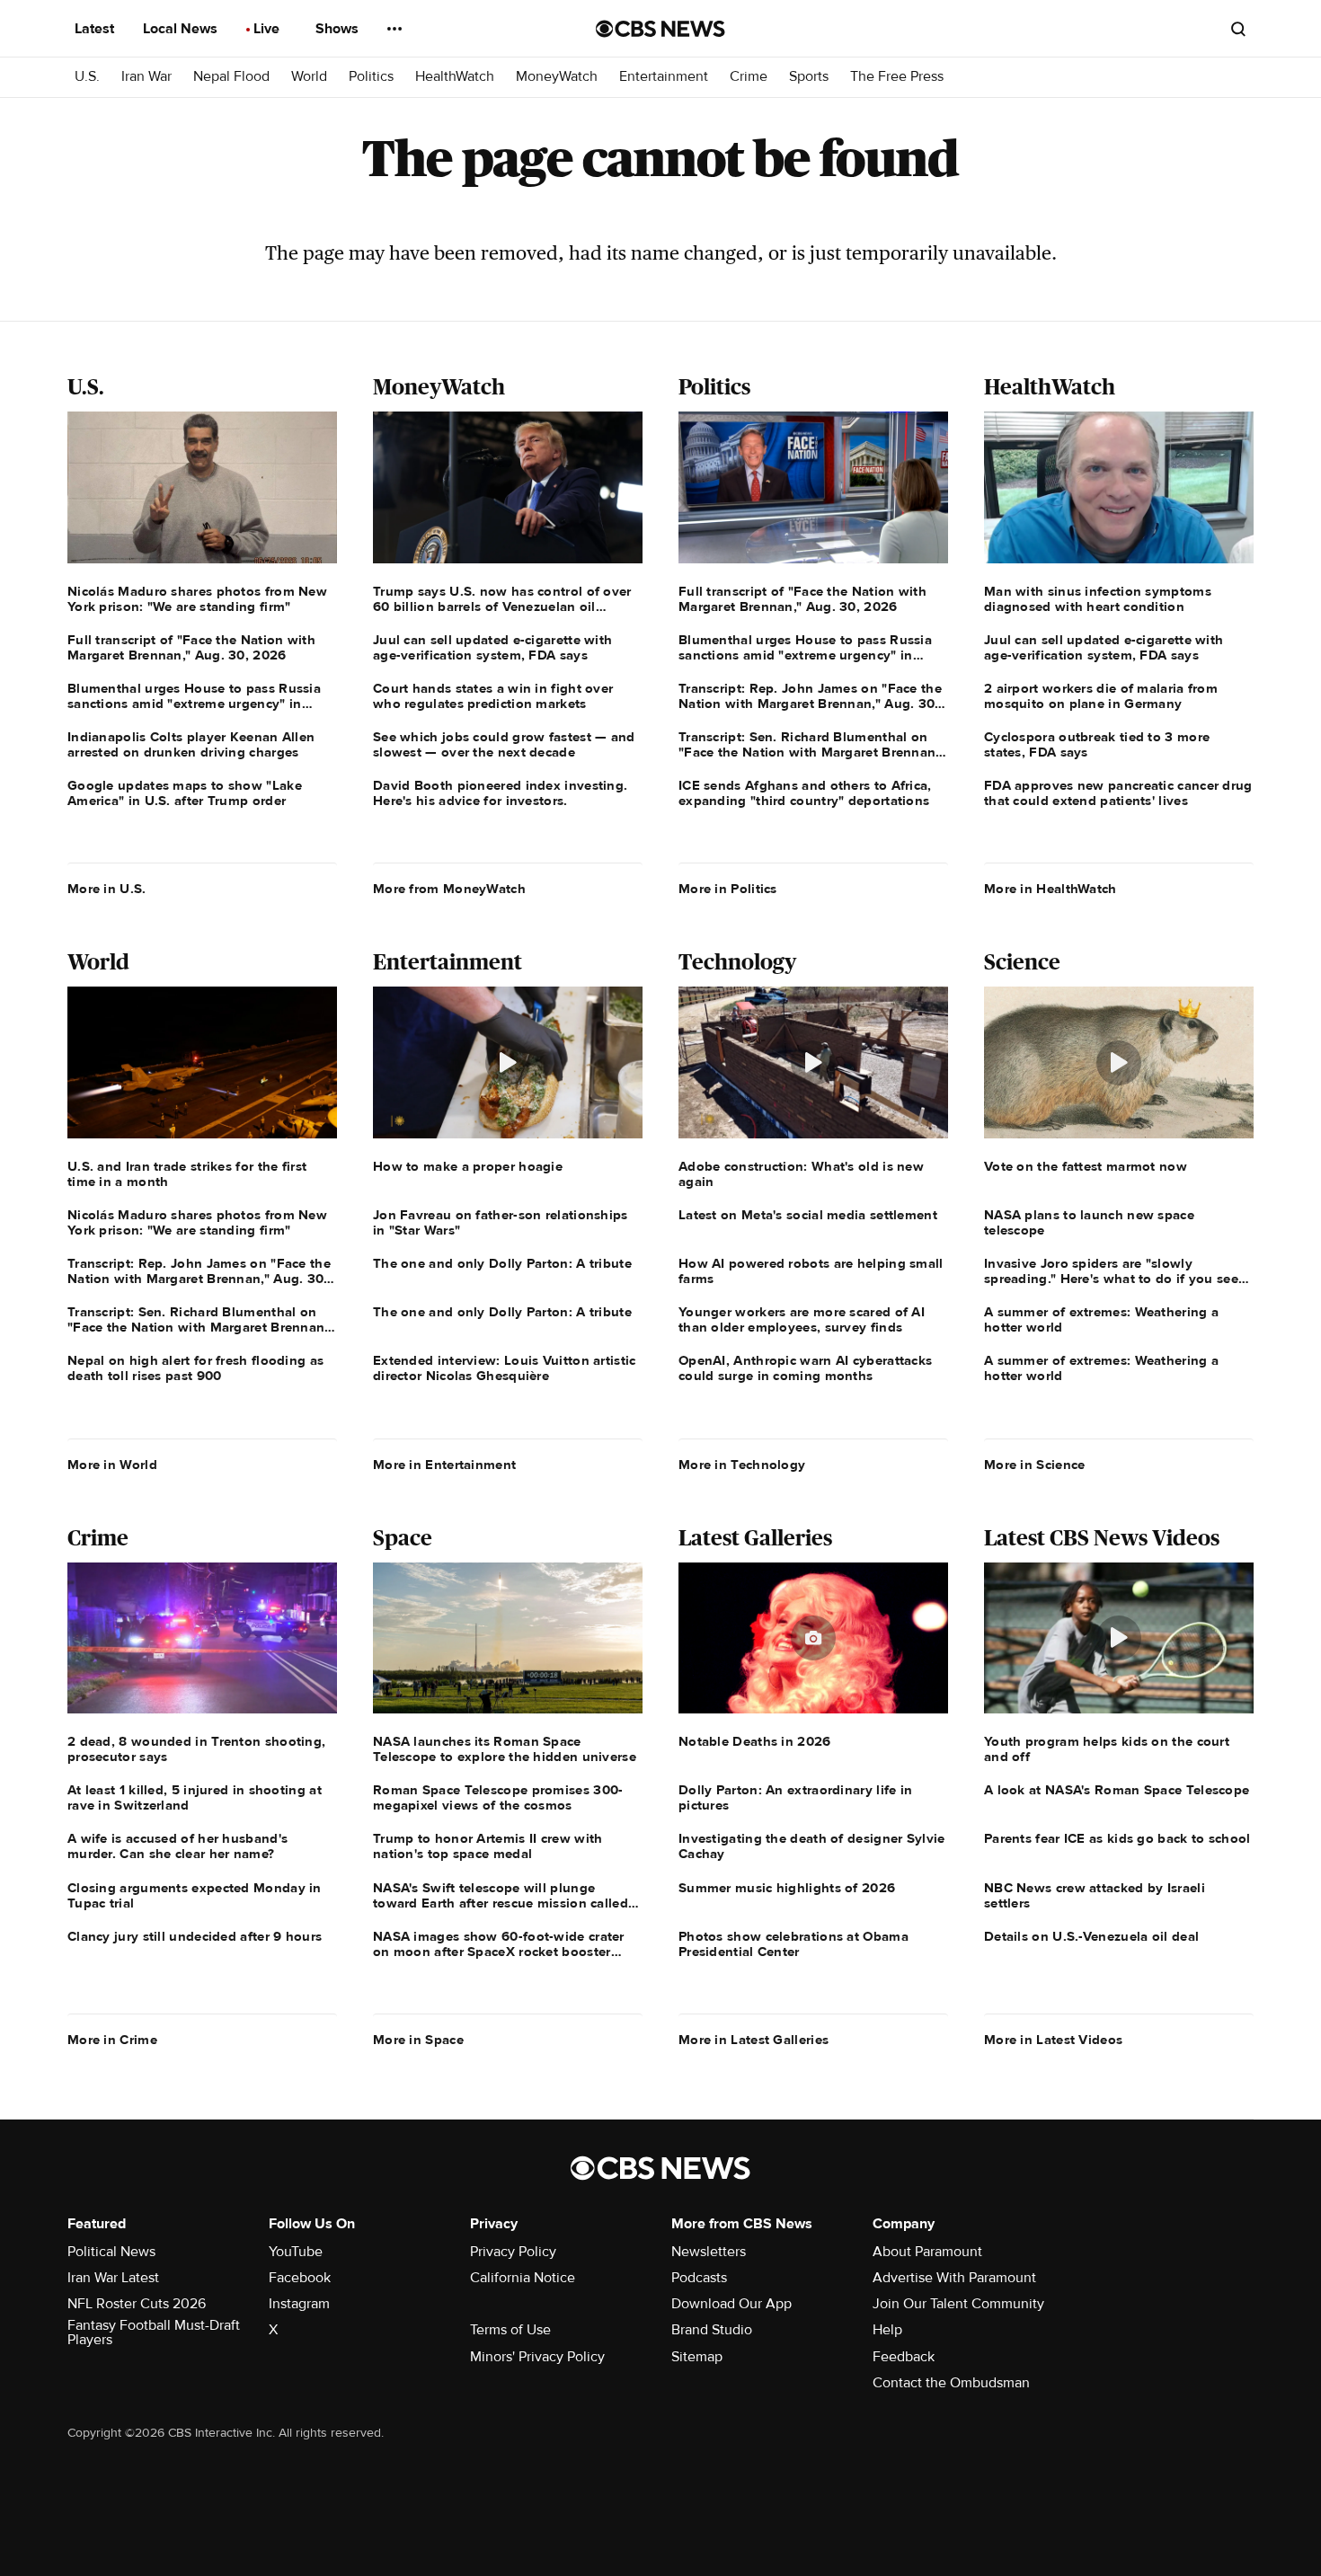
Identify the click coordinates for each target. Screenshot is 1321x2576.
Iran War (146, 77)
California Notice (523, 2278)
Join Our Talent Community (958, 2304)
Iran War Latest (113, 2278)
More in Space (418, 2040)
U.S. (87, 77)
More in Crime (112, 2040)
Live (268, 29)
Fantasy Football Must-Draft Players (154, 2333)
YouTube (296, 2252)
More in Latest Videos (1053, 2040)
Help (887, 2330)
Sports (809, 77)
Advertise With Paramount (954, 2278)
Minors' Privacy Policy (537, 2357)
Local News (182, 29)
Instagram (299, 2304)
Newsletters (709, 2252)
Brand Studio (712, 2330)
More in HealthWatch (1051, 889)
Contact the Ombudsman (951, 2383)
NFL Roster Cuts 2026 (137, 2304)
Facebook (300, 2278)
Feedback (904, 2357)
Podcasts (699, 2278)
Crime (749, 77)
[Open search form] (1238, 29)
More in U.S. (107, 889)
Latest (96, 29)
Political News (111, 2252)
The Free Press (897, 77)
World (309, 77)
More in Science (1035, 1465)
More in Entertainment (444, 1465)
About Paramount (927, 2252)
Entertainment (664, 77)
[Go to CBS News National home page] (660, 29)
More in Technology (742, 1465)
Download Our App (731, 2304)
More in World (112, 1465)
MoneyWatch (557, 77)
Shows (339, 29)
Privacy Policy (513, 2252)
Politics (371, 77)
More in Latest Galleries (754, 2040)
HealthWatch (455, 77)
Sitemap (697, 2357)
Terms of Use (510, 2330)
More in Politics (728, 889)
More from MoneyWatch (449, 889)
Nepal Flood (231, 77)
